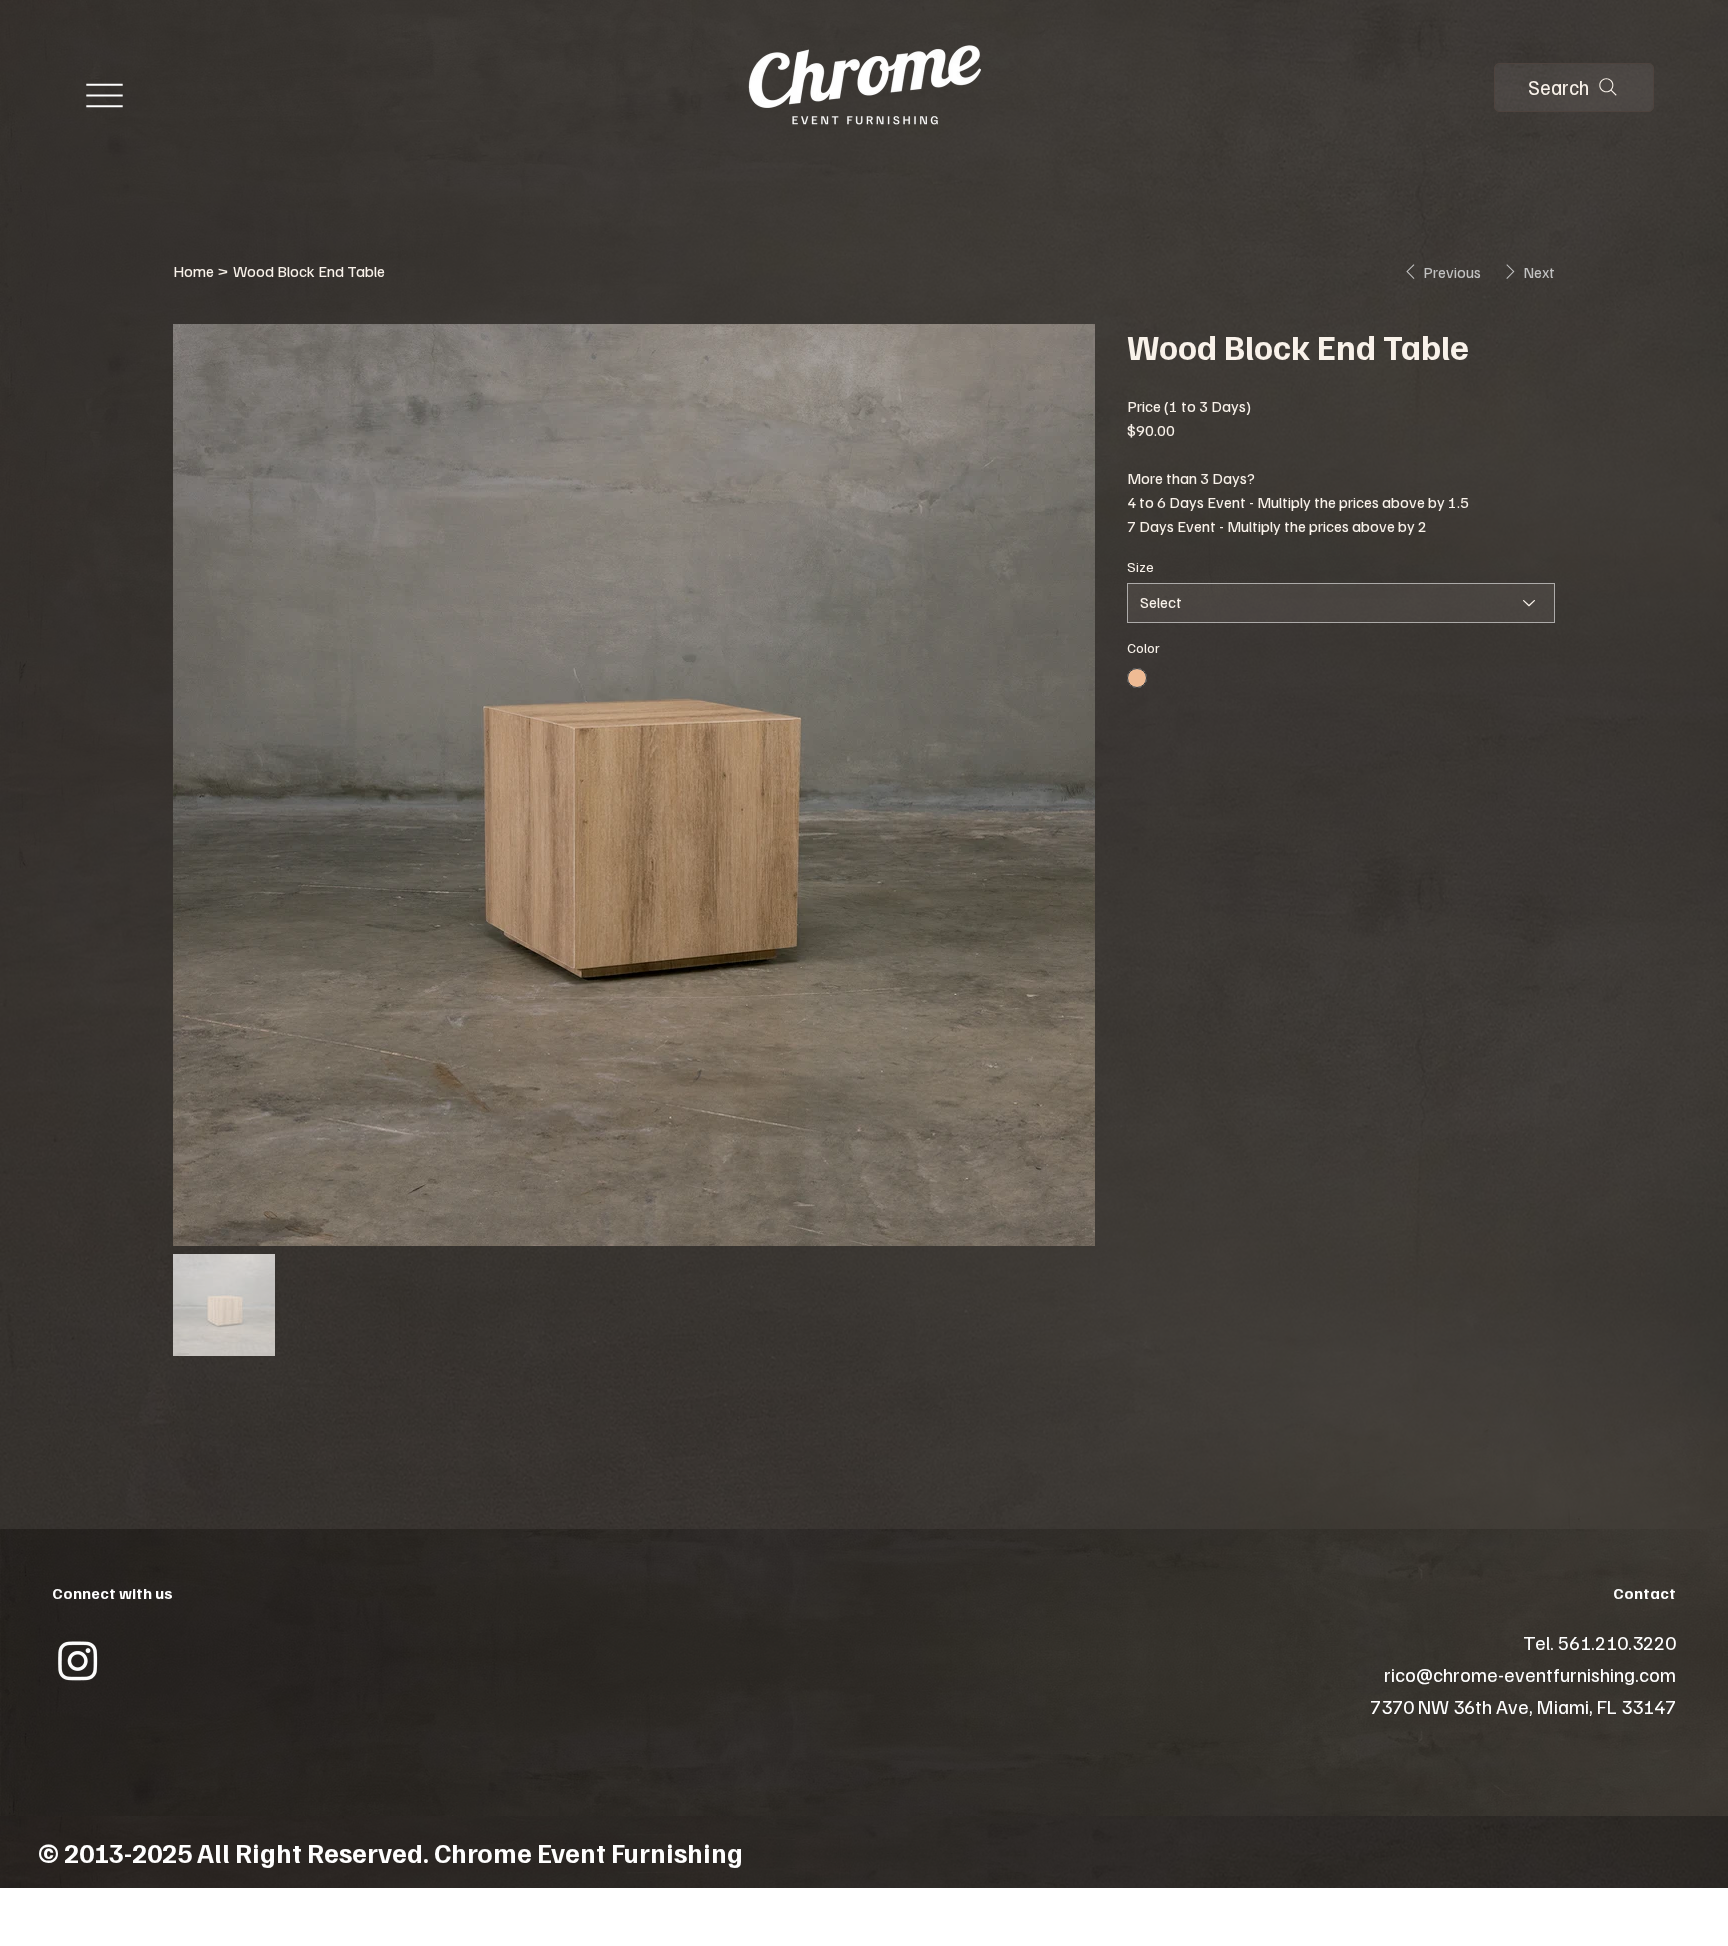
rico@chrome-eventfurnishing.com (1530, 1674)
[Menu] (104, 96)
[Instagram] (78, 1660)
